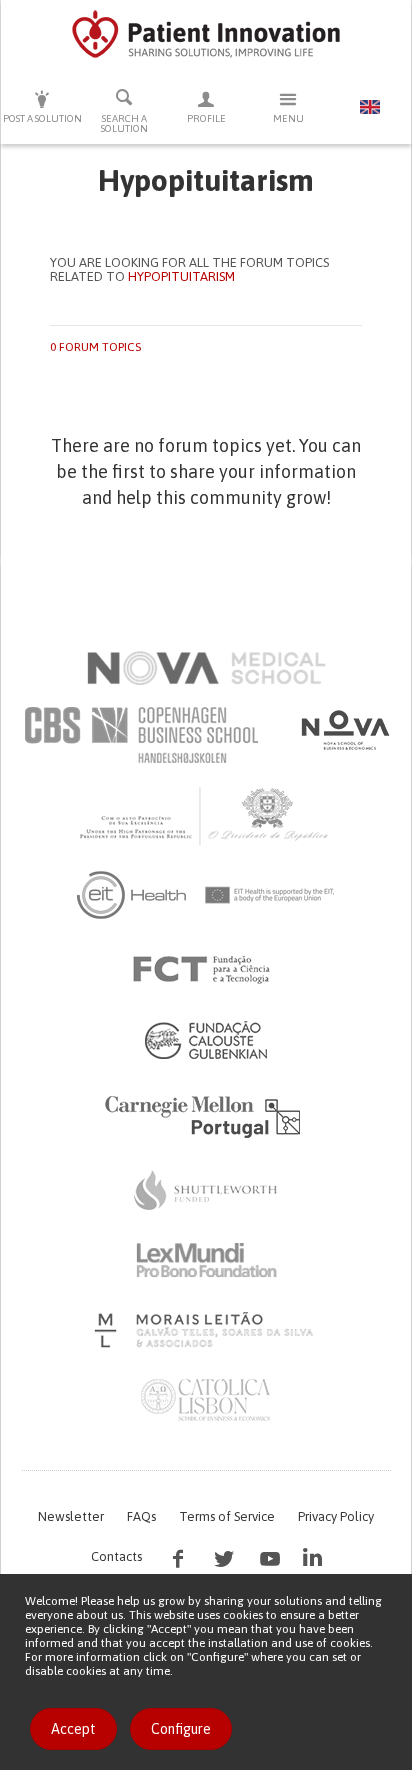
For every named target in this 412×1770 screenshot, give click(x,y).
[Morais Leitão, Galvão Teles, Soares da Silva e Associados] (206, 1330)
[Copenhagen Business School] (140, 735)
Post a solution (42, 118)
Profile (206, 118)
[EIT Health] (206, 895)
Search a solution (124, 123)
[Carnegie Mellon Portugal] (206, 1115)
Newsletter (71, 1516)
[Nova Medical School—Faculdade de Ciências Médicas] (206, 668)
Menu (288, 118)
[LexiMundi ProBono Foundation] (206, 1260)
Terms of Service (227, 1516)
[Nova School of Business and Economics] (344, 730)
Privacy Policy (336, 1516)
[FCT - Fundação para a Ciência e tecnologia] (206, 970)
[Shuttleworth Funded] (206, 1190)
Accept (73, 1729)
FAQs (141, 1516)
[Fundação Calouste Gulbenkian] (206, 1040)
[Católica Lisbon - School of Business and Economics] (206, 1400)
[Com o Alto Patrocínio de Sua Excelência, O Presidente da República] (206, 815)
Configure (181, 1729)
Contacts (116, 1556)
